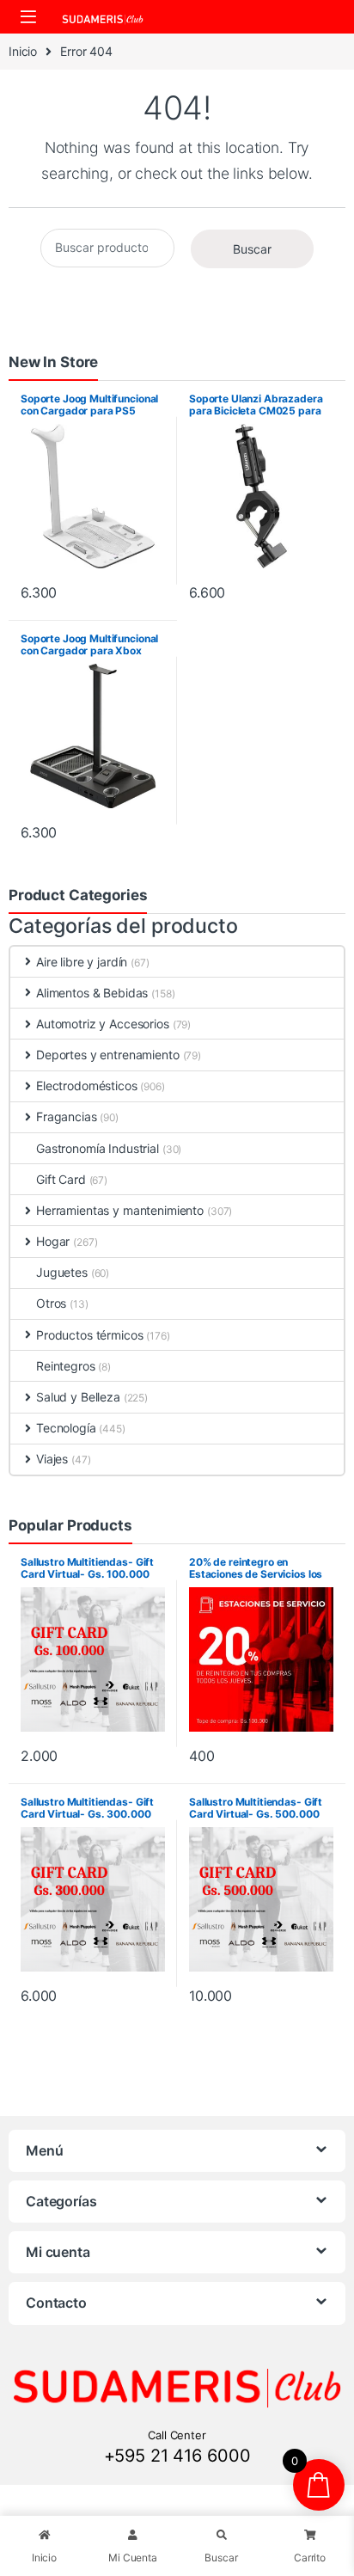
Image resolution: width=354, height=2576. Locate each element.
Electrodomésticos (87, 1086)
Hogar (53, 1241)
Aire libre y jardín (82, 962)
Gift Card (61, 1179)
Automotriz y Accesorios (103, 1024)
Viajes (52, 1459)
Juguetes (62, 1272)
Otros (51, 1303)
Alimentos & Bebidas (92, 993)
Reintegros (66, 1366)
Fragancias (67, 1116)
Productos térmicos (89, 1335)
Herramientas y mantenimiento (120, 1210)
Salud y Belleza (78, 1397)
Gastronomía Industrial (98, 1148)
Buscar (252, 249)
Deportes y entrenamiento (108, 1055)
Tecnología (66, 1428)
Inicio (23, 51)
